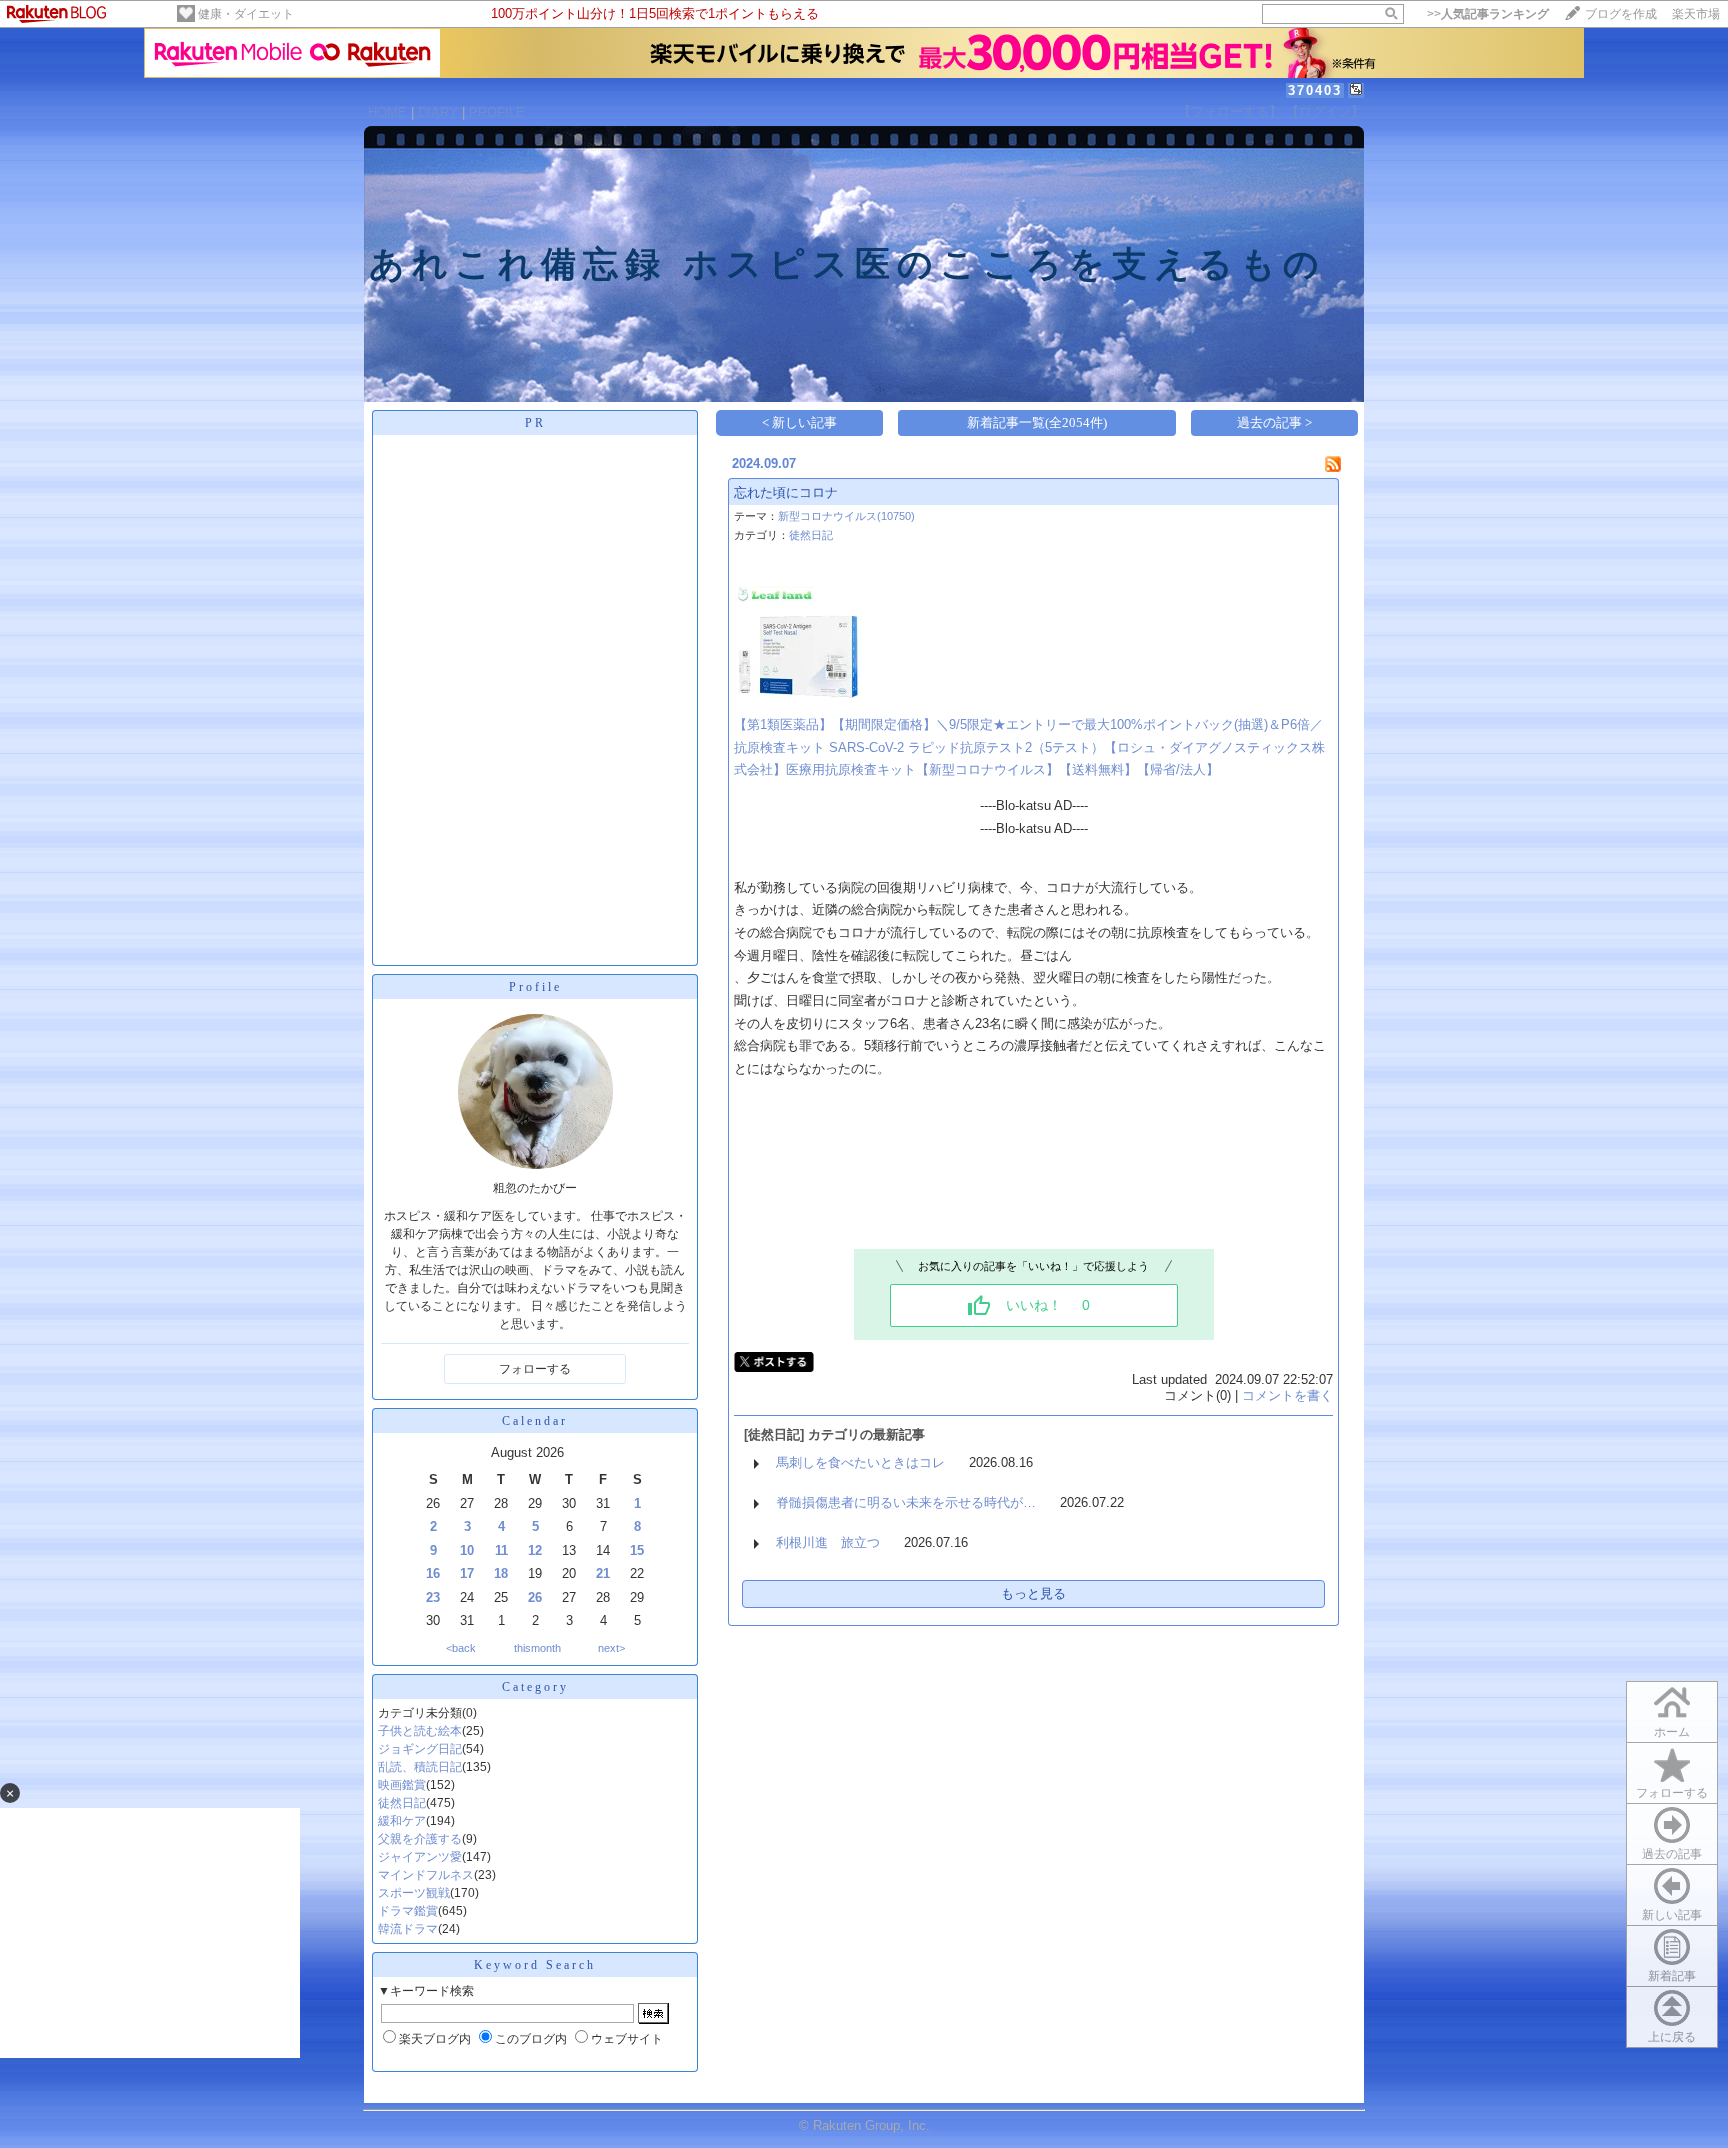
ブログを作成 (1621, 14)
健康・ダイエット (246, 14)
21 (603, 1573)
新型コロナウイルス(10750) (846, 516)
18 (501, 1573)
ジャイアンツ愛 (420, 1857)
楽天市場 (1696, 14)
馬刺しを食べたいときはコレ (860, 1462)
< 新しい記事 (799, 422)
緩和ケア (402, 1821)
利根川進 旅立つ (828, 1542)
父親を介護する (420, 1839)
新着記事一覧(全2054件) (1037, 422)
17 (467, 1573)
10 (467, 1550)
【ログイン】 (1325, 111)
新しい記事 (1672, 1915)
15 (637, 1550)
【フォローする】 (1230, 111)
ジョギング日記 (420, 1749)
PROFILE (497, 112)
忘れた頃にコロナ (786, 492)
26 (535, 1597)
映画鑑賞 (402, 1785)
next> (611, 1648)
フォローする (1672, 1793)
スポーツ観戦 (414, 1893)
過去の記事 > (1274, 422)
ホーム (1672, 1732)
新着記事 (1672, 1976)
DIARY (438, 112)
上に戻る (1672, 2037)
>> (1488, 14)
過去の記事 (1672, 1854)
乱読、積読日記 (420, 1767)
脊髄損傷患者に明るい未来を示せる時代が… (906, 1502)
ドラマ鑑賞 (408, 1911)
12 (535, 1550)
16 (433, 1573)
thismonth (537, 1648)
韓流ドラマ (408, 1929)
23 (433, 1597)
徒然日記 (402, 1803)
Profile (535, 987)
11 (501, 1550)
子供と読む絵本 (420, 1731)
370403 (1315, 90)
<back (461, 1648)
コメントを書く (1287, 1395)
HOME (387, 112)
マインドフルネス (426, 1875)
